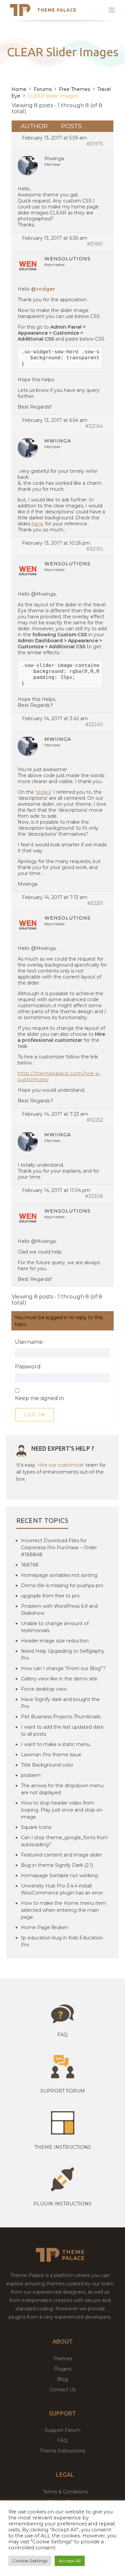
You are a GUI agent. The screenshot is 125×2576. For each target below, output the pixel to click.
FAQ (62, 2440)
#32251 (95, 903)
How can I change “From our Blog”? (63, 1668)
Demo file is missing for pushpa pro (62, 1585)
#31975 (95, 144)
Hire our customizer (61, 1465)
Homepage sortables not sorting (59, 1575)
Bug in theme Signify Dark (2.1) (57, 1865)
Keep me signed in (39, 1398)
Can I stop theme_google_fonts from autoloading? (64, 1841)
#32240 (94, 724)
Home (19, 89)
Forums (43, 89)
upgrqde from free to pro (50, 1596)
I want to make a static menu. (56, 1744)
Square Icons (36, 1827)
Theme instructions (63, 2147)
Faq (62, 2035)
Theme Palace (57, 10)
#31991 (95, 244)
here (38, 524)
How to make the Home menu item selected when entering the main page (64, 1910)
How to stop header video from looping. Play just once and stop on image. (62, 1810)
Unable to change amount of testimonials (55, 1627)
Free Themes (74, 89)
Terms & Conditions (65, 2492)
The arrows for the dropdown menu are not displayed (62, 1789)
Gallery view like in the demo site (59, 1679)
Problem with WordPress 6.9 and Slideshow (59, 1610)
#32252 (95, 1120)
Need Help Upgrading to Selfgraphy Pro (63, 1655)
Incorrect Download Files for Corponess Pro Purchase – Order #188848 (59, 1548)
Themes (62, 2359)
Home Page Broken (45, 1927)
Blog (62, 2379)
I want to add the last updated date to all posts (62, 1730)
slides (44, 792)
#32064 (94, 426)
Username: (29, 1342)
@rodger (43, 289)
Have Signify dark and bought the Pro (60, 1703)
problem (31, 1775)
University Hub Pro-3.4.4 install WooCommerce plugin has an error (62, 1889)
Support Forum (63, 2091)
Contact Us (63, 2390)
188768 (30, 1565)
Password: (28, 1367)
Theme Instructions (62, 2451)
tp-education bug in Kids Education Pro (62, 1941)
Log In (34, 1415)
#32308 (94, 1196)
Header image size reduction (55, 1641)
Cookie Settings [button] (30, 2561)
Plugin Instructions (62, 2204)
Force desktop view (44, 1689)
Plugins (63, 2369)
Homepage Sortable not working (59, 1875)
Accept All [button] (70, 2561)
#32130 (95, 549)
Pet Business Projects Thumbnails (61, 1717)
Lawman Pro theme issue (51, 1755)
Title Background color (47, 1765)
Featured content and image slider (61, 1855)
